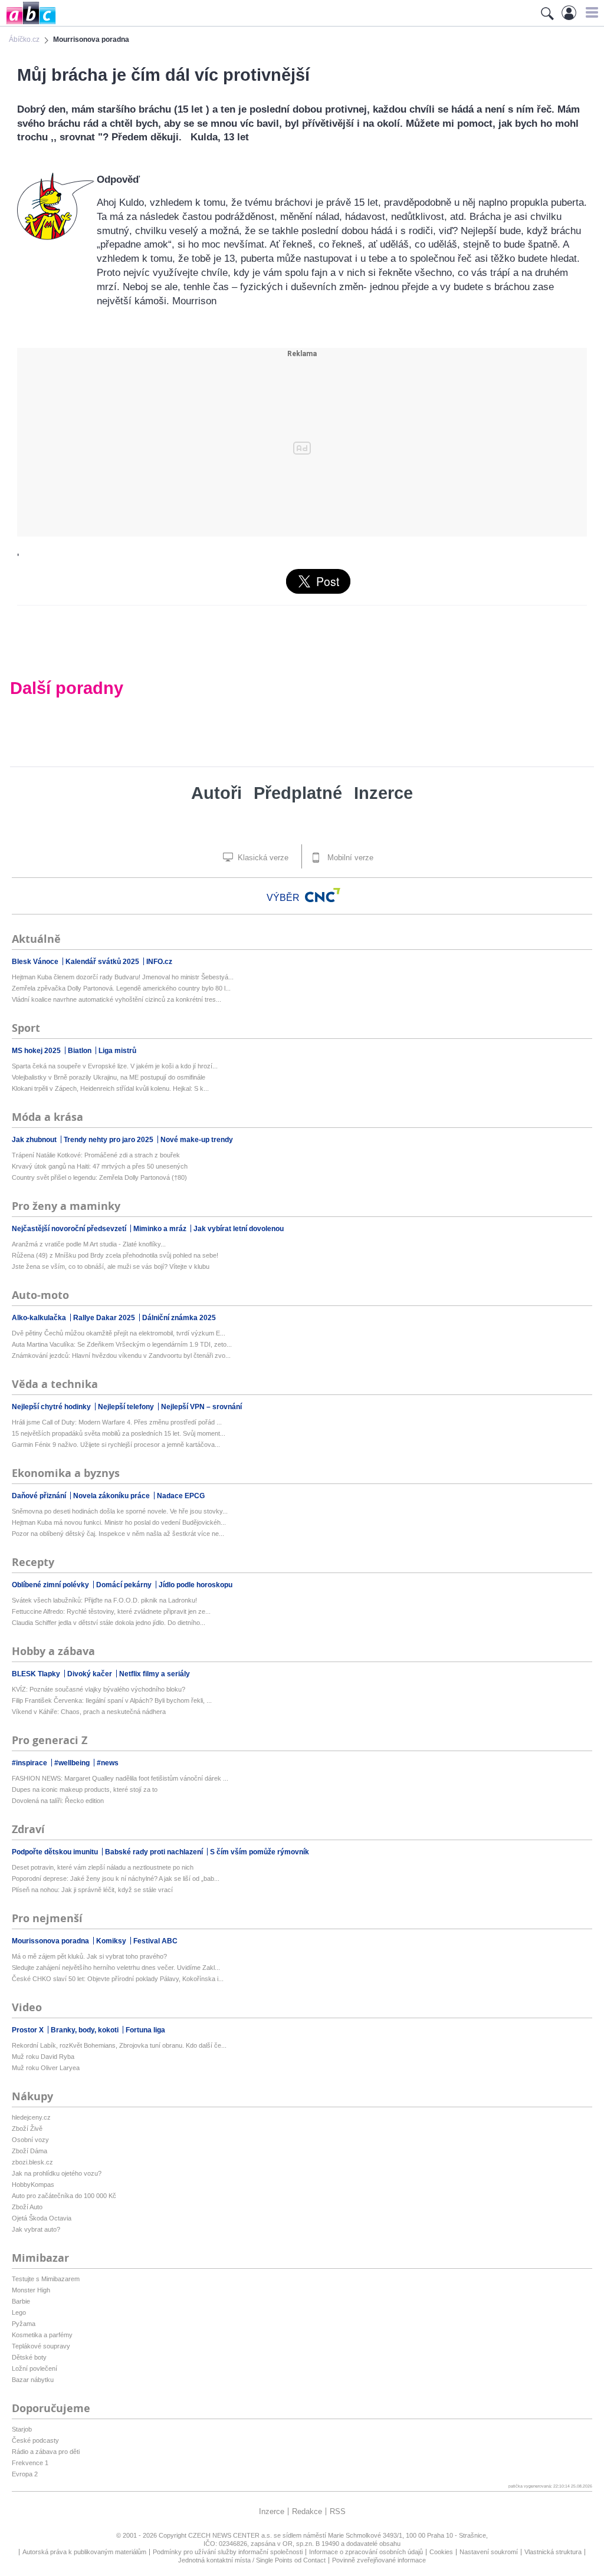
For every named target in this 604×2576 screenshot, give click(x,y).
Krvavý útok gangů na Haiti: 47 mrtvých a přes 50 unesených (100, 1166)
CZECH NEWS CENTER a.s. (231, 2535)
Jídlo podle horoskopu (196, 1585)
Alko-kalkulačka (40, 1318)
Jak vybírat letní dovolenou (239, 1229)
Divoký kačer (91, 1674)
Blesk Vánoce (36, 962)
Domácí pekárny (125, 1585)
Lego (19, 2312)
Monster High (31, 2290)
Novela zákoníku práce (112, 1496)
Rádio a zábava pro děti (46, 2452)
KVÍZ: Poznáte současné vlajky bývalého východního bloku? (99, 1689)
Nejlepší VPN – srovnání (201, 1407)
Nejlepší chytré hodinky (52, 1407)
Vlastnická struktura (553, 2552)
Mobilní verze (349, 858)
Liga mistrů (117, 1051)
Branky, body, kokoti (86, 2030)
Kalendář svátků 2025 (103, 962)
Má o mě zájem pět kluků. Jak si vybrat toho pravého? (89, 1956)
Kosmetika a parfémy (42, 2335)
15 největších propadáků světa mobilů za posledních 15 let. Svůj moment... (119, 1433)
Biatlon (81, 1051)
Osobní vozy (30, 2140)
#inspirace (30, 1763)
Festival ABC (155, 1941)
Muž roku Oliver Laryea (46, 2068)
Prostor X (29, 2030)
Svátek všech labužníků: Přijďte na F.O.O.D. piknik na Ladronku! (104, 1600)
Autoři (216, 793)
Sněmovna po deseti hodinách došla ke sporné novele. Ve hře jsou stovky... (120, 1511)
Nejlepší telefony (127, 1407)
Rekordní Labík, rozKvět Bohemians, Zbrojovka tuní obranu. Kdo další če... (119, 2045)
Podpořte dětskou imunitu (56, 1852)
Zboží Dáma (29, 2151)
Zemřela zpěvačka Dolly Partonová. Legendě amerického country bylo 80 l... (121, 988)
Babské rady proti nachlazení (155, 1852)
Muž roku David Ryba (43, 2057)
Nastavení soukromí (489, 2552)
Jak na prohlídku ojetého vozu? (57, 2173)
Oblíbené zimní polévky (51, 1585)
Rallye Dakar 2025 (105, 1318)
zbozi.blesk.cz (32, 2162)
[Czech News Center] (323, 895)
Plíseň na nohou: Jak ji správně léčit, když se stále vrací (92, 1890)
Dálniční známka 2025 (179, 1318)
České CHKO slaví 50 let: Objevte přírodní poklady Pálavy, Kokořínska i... (118, 1979)
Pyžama (24, 2324)
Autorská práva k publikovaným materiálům (84, 2552)
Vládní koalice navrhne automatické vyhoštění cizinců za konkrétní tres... (116, 999)
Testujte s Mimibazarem (46, 2279)
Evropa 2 (25, 2474)
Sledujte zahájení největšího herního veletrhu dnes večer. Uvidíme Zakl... (116, 1968)
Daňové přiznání (40, 1496)
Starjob (22, 2429)
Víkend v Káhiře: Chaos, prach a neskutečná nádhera (89, 1712)
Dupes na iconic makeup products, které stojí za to (85, 1789)
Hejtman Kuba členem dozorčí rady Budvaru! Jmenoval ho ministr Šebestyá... (123, 977)
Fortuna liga (145, 2030)
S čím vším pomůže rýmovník (260, 1852)
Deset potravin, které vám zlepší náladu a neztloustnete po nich (103, 1867)
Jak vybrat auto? (36, 2229)
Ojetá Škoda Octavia (42, 2218)
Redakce (307, 2511)
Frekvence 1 (30, 2463)
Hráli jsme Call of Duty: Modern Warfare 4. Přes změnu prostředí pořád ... (117, 1422)
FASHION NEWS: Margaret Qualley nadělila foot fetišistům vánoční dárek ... (120, 1778)
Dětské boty (29, 2357)
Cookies (441, 2552)
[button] (590, 12)
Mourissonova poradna (51, 1941)
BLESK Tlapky (37, 1674)
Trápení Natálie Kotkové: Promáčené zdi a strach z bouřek (96, 1155)
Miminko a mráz (161, 1229)
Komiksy (112, 1941)
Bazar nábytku (33, 2380)
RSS (338, 2511)
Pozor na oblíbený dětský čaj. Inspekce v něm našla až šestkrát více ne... (118, 1534)
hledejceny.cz (31, 2117)
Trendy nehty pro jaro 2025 (109, 1140)
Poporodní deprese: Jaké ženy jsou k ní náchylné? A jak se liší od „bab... (116, 1878)
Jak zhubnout (35, 1140)
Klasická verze (262, 858)
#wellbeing (73, 1763)
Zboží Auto (27, 2207)
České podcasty (35, 2440)
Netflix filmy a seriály (155, 1674)
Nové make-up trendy (197, 1140)
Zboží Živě (27, 2128)
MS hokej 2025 (37, 1051)
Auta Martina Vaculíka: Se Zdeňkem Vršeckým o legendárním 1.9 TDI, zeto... (122, 1344)
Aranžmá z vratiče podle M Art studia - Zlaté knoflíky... (89, 1244)
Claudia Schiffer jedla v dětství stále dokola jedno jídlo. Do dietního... (109, 1623)
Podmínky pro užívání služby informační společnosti (228, 2552)
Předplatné (298, 793)
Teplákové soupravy (41, 2346)
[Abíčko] (28, 23)
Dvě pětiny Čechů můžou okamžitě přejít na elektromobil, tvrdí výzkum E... (119, 1333)
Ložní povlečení (35, 2368)
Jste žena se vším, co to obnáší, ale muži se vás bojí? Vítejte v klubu (111, 1266)
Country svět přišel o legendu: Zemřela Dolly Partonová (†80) (99, 1177)
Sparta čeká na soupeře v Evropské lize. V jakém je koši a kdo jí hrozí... (115, 1066)
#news (108, 1763)
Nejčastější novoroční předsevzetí (70, 1229)
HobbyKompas (33, 2184)
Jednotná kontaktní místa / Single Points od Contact (252, 2560)
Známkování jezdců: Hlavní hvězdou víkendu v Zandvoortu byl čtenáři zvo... (121, 1356)
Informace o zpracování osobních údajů (366, 2552)
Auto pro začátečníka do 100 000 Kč (64, 2196)
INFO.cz (159, 962)
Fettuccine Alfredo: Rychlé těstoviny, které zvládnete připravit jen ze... (111, 1611)
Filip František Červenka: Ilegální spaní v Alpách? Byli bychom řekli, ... (112, 1700)
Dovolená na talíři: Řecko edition (58, 1801)
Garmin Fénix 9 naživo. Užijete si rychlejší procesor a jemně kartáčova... (116, 1445)
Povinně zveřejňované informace (379, 2560)
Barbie (21, 2301)
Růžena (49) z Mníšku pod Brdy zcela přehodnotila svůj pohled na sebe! (115, 1255)
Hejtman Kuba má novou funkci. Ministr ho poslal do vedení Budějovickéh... (119, 1522)
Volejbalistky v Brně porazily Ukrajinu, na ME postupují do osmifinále (109, 1077)
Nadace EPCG (181, 1496)
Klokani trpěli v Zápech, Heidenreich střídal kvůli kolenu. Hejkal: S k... (110, 1088)
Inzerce (383, 793)
